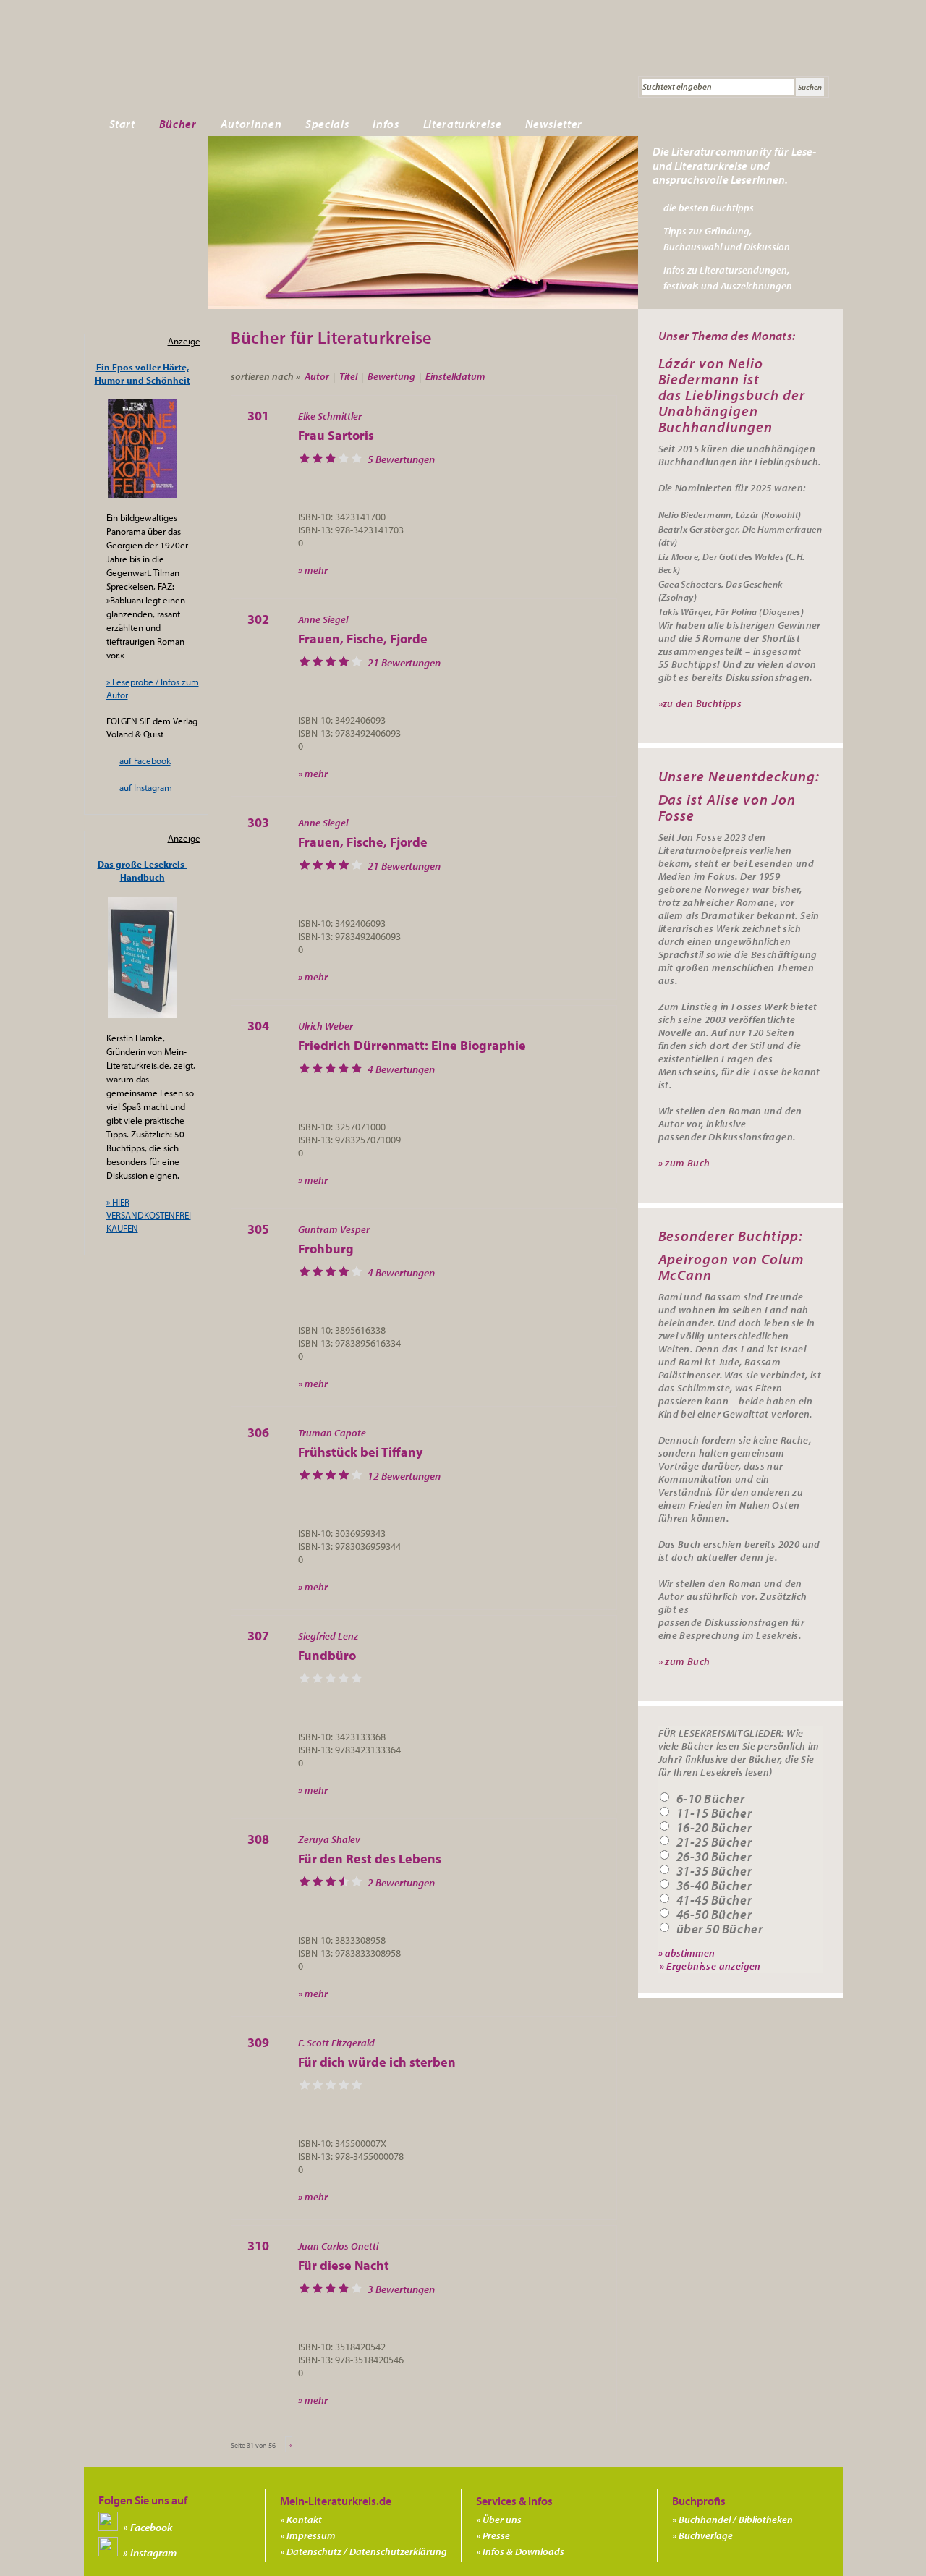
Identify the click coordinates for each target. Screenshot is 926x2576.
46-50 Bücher (714, 1915)
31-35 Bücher (714, 1871)
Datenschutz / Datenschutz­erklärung (367, 2551)
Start (122, 124)
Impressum (311, 2535)
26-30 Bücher (714, 1857)
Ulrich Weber (326, 1026)
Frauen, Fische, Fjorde (363, 639)
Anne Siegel (323, 619)
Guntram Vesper (334, 1229)
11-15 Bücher (714, 1813)
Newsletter (554, 124)
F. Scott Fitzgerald (336, 2043)
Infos (386, 124)
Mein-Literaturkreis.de (250, 69)
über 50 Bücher (720, 1929)
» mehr (313, 570)
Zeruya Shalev (329, 1839)
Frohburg (326, 1249)
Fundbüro (327, 1655)
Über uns (502, 2520)
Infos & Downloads (523, 2551)
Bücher (178, 124)
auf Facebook (145, 760)
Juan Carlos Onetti (338, 2246)
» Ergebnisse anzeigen (710, 1966)
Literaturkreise (463, 124)
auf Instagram (146, 787)
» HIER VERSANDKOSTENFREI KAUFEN (149, 1215)
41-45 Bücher (714, 1900)
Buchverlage (706, 2535)
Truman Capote (332, 1433)
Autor (317, 376)
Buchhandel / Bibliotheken (736, 2520)
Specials (327, 124)
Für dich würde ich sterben (377, 2062)
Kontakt (304, 2520)
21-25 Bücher (714, 1842)
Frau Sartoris (336, 435)
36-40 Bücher (714, 1886)
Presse (496, 2535)
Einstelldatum (455, 376)
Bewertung (391, 376)
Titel (348, 376)
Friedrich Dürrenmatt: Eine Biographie (412, 1045)
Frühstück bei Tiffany (360, 1452)
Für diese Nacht (344, 2265)
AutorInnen (251, 124)
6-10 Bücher (711, 1799)
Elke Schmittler (330, 416)
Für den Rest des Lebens (370, 1859)
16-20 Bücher (714, 1828)
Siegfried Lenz (328, 1636)
